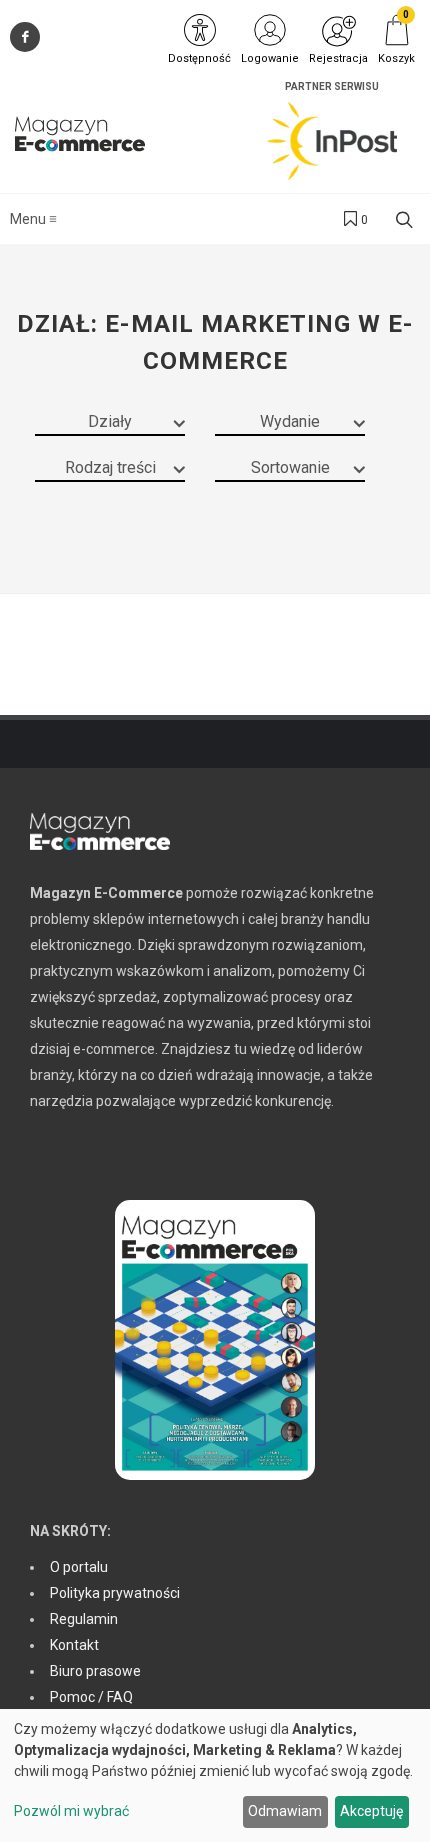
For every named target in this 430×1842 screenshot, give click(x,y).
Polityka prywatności (115, 1593)
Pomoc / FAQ (91, 1697)
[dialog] (215, 1775)
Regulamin (84, 1619)
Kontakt (74, 1645)
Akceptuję (371, 1811)
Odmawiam (285, 1811)
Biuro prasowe (95, 1671)
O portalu (79, 1567)
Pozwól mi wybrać (71, 1811)
